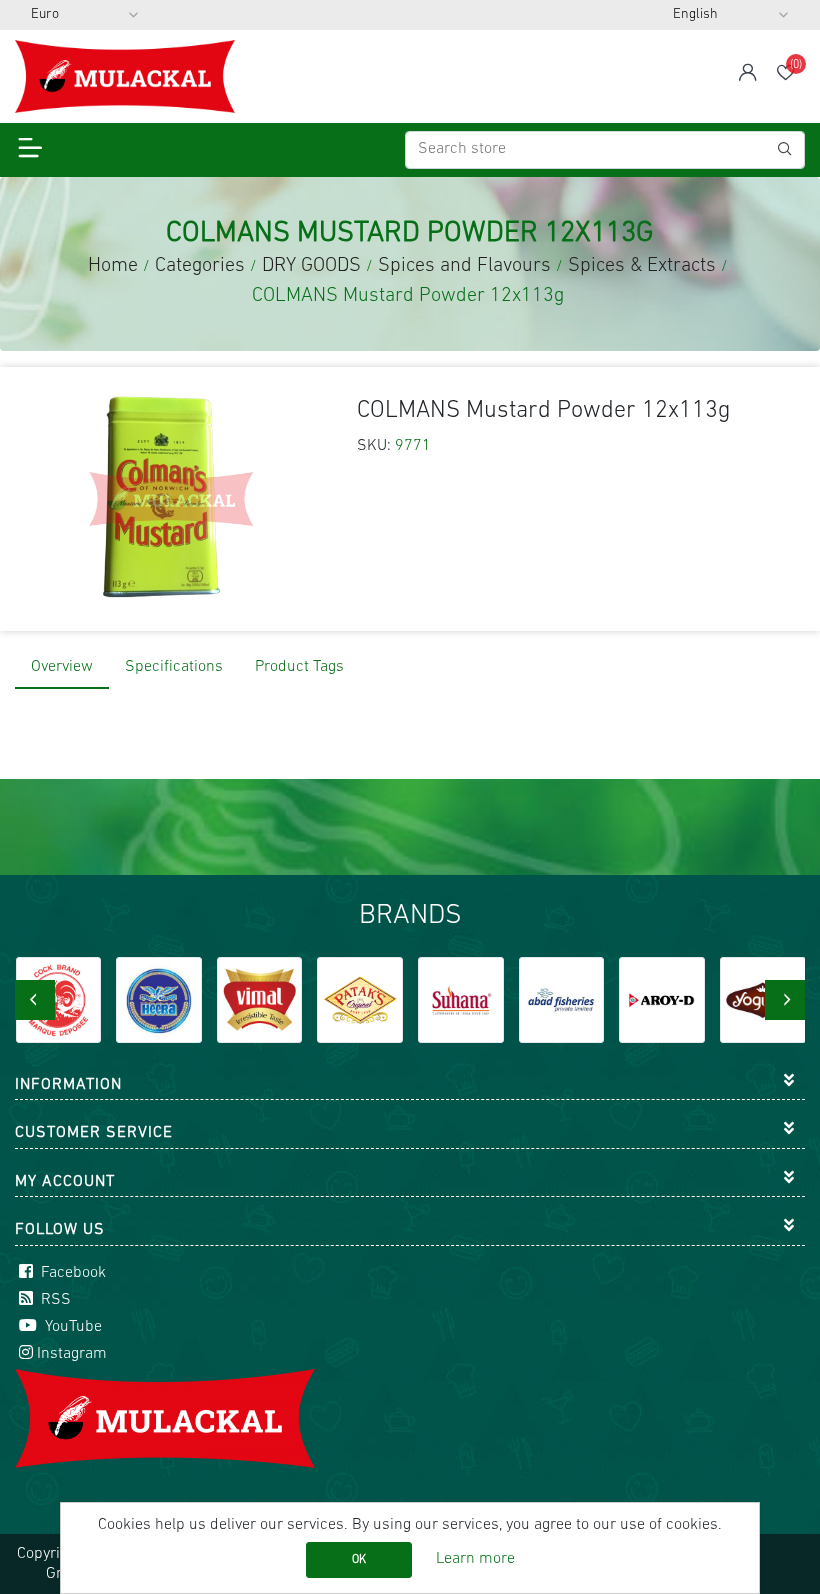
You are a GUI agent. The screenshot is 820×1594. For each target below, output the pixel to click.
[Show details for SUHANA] (461, 1000)
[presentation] (35, 1000)
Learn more (475, 1559)
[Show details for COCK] (59, 1000)
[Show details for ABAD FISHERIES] (562, 1000)
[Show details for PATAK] (360, 1000)
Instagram (72, 1354)
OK (359, 1560)
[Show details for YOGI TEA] (763, 1000)
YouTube (71, 1327)
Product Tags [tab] (299, 667)
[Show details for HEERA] (159, 1000)
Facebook (71, 1273)
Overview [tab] (62, 667)
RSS (54, 1300)
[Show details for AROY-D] (662, 1000)
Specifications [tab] (174, 667)
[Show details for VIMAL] (260, 1000)
